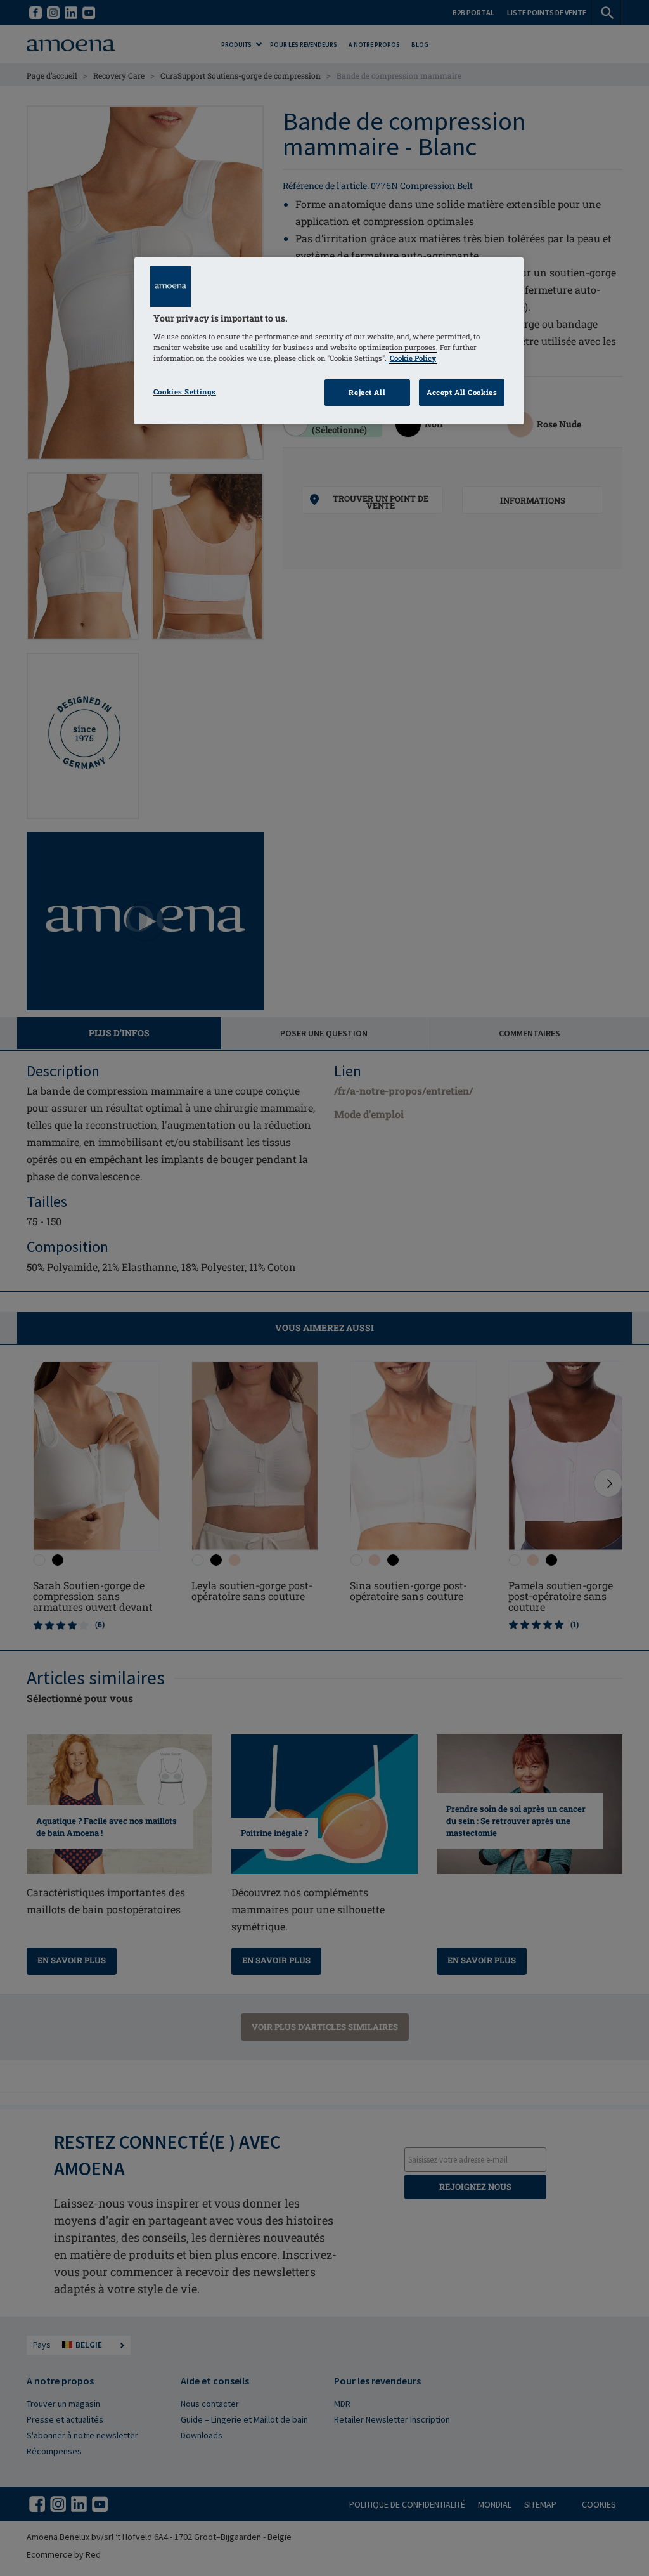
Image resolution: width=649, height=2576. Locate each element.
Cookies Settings (185, 392)
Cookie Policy (413, 358)
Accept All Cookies (462, 392)
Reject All (367, 392)
